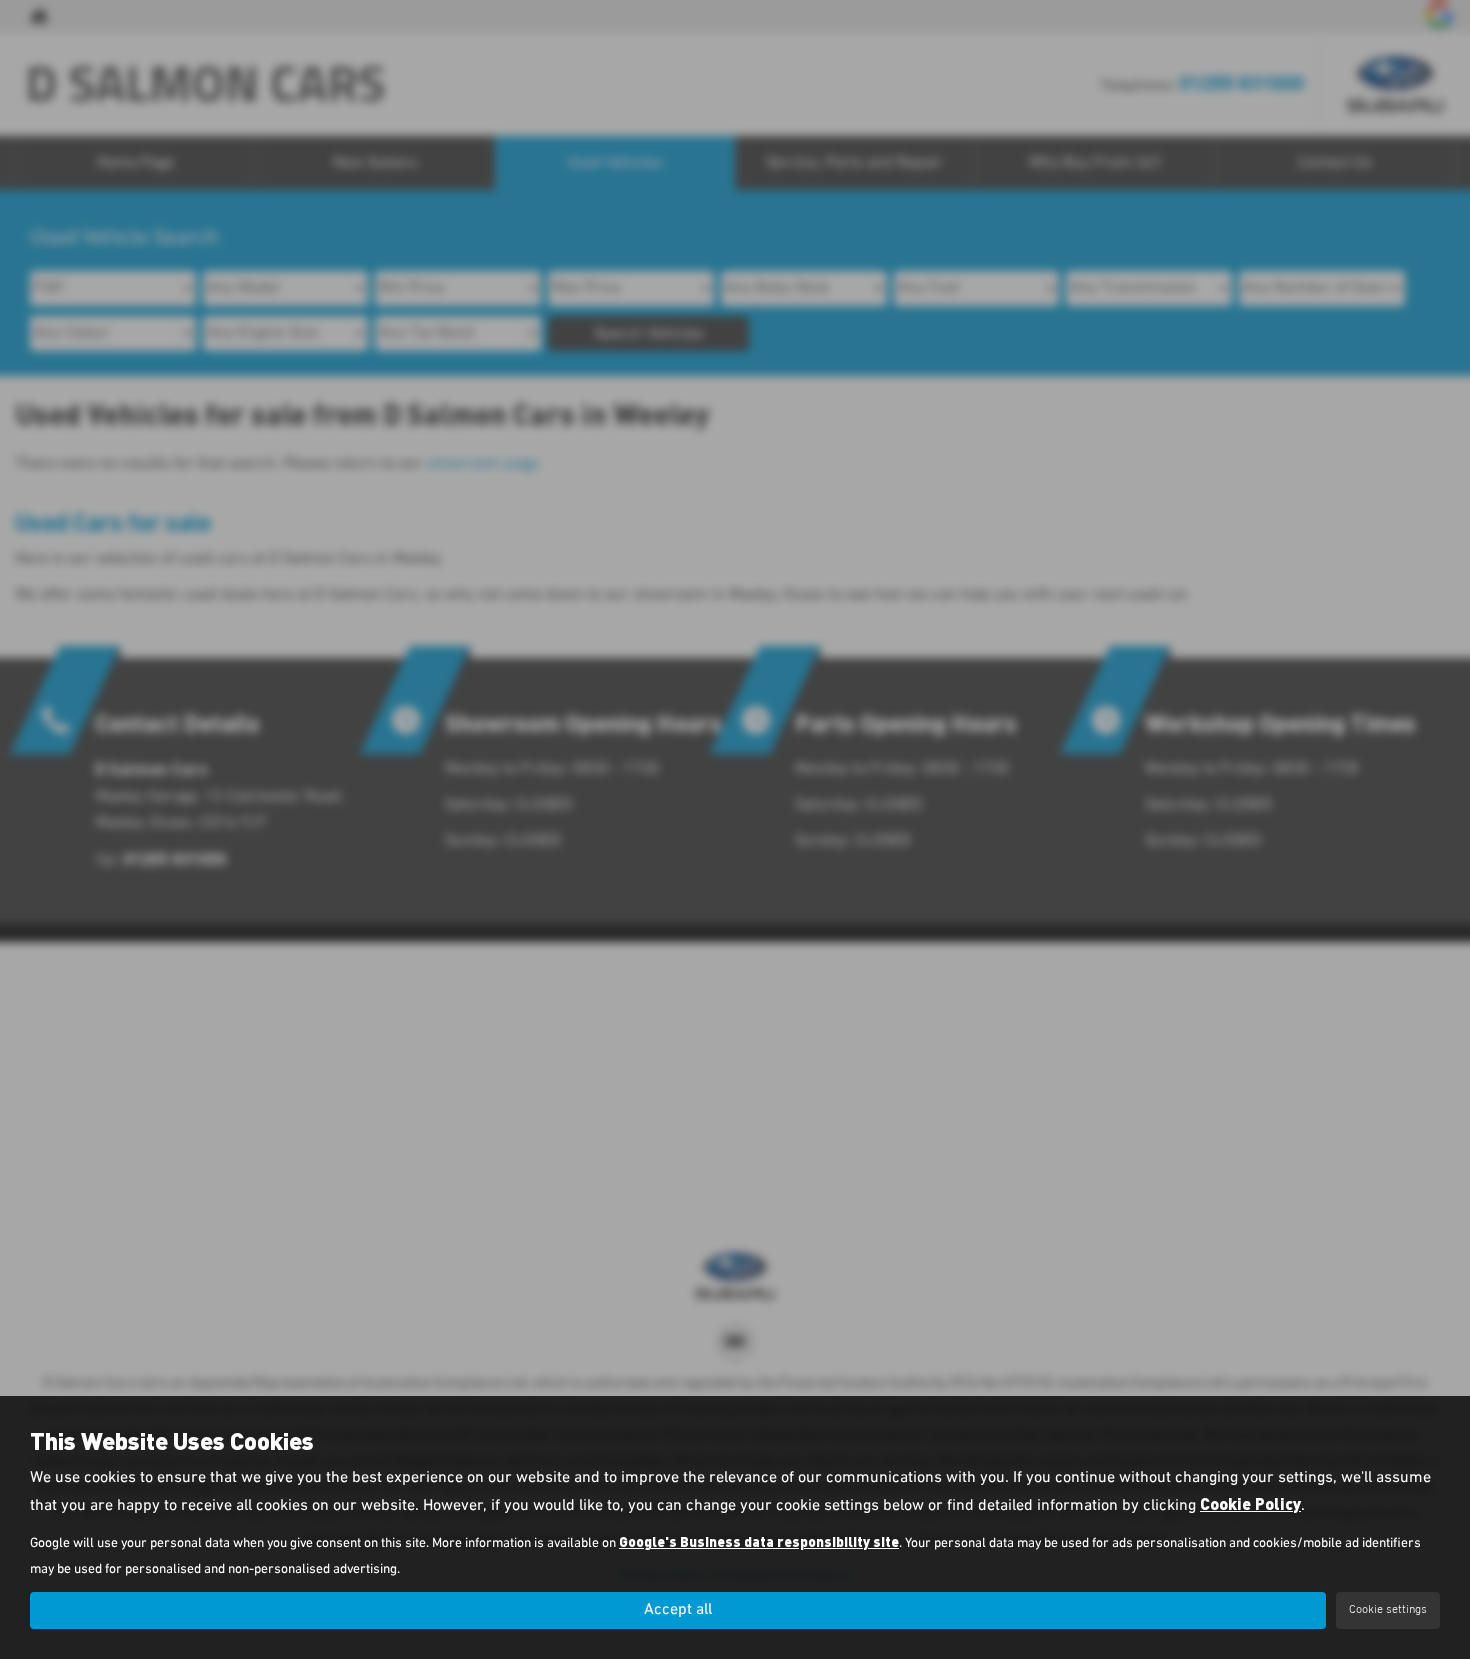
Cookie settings (1388, 1610)
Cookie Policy (1250, 1503)
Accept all (678, 1610)
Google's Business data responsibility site (759, 1541)
